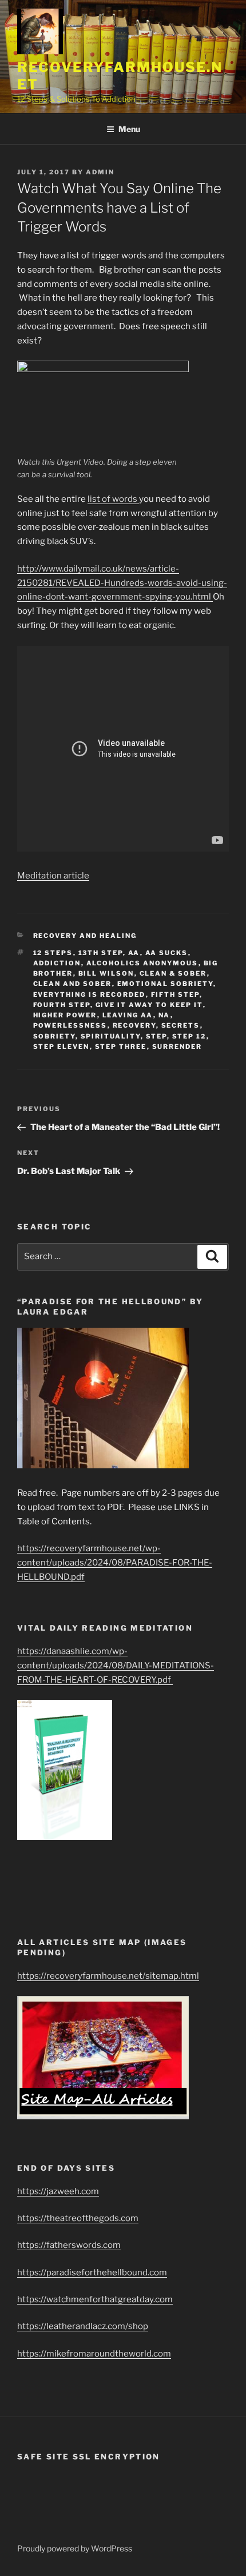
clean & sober (173, 973)
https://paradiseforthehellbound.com (92, 2273)
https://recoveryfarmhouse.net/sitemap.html (108, 1976)
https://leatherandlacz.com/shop (83, 2326)
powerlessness (70, 1025)
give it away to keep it (149, 1005)
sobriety (54, 1036)
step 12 (189, 1036)
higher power (65, 1015)
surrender (177, 1047)
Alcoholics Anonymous (142, 963)
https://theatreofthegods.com (78, 2218)
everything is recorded (90, 995)
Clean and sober (73, 984)
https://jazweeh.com (58, 2191)
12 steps (53, 953)
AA (134, 953)
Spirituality (111, 1036)
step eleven (61, 1047)
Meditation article (53, 876)
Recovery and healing (85, 936)
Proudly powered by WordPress (75, 2548)
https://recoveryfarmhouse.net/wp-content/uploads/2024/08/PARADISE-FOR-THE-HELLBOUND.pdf (115, 1563)
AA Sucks (167, 953)
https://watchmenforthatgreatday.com (95, 2299)
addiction (57, 963)
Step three (121, 1047)
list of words (113, 499)
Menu (129, 129)
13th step (101, 953)
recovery (134, 1025)
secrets (181, 1025)
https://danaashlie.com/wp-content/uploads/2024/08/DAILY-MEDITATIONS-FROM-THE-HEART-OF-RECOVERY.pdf (116, 1666)
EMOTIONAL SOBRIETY (165, 984)
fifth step (175, 995)
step (156, 1036)
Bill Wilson (106, 973)
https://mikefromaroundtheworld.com (94, 2354)
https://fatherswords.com (69, 2245)
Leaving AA (128, 1015)
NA (164, 1015)
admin (100, 172)
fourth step (62, 1005)
